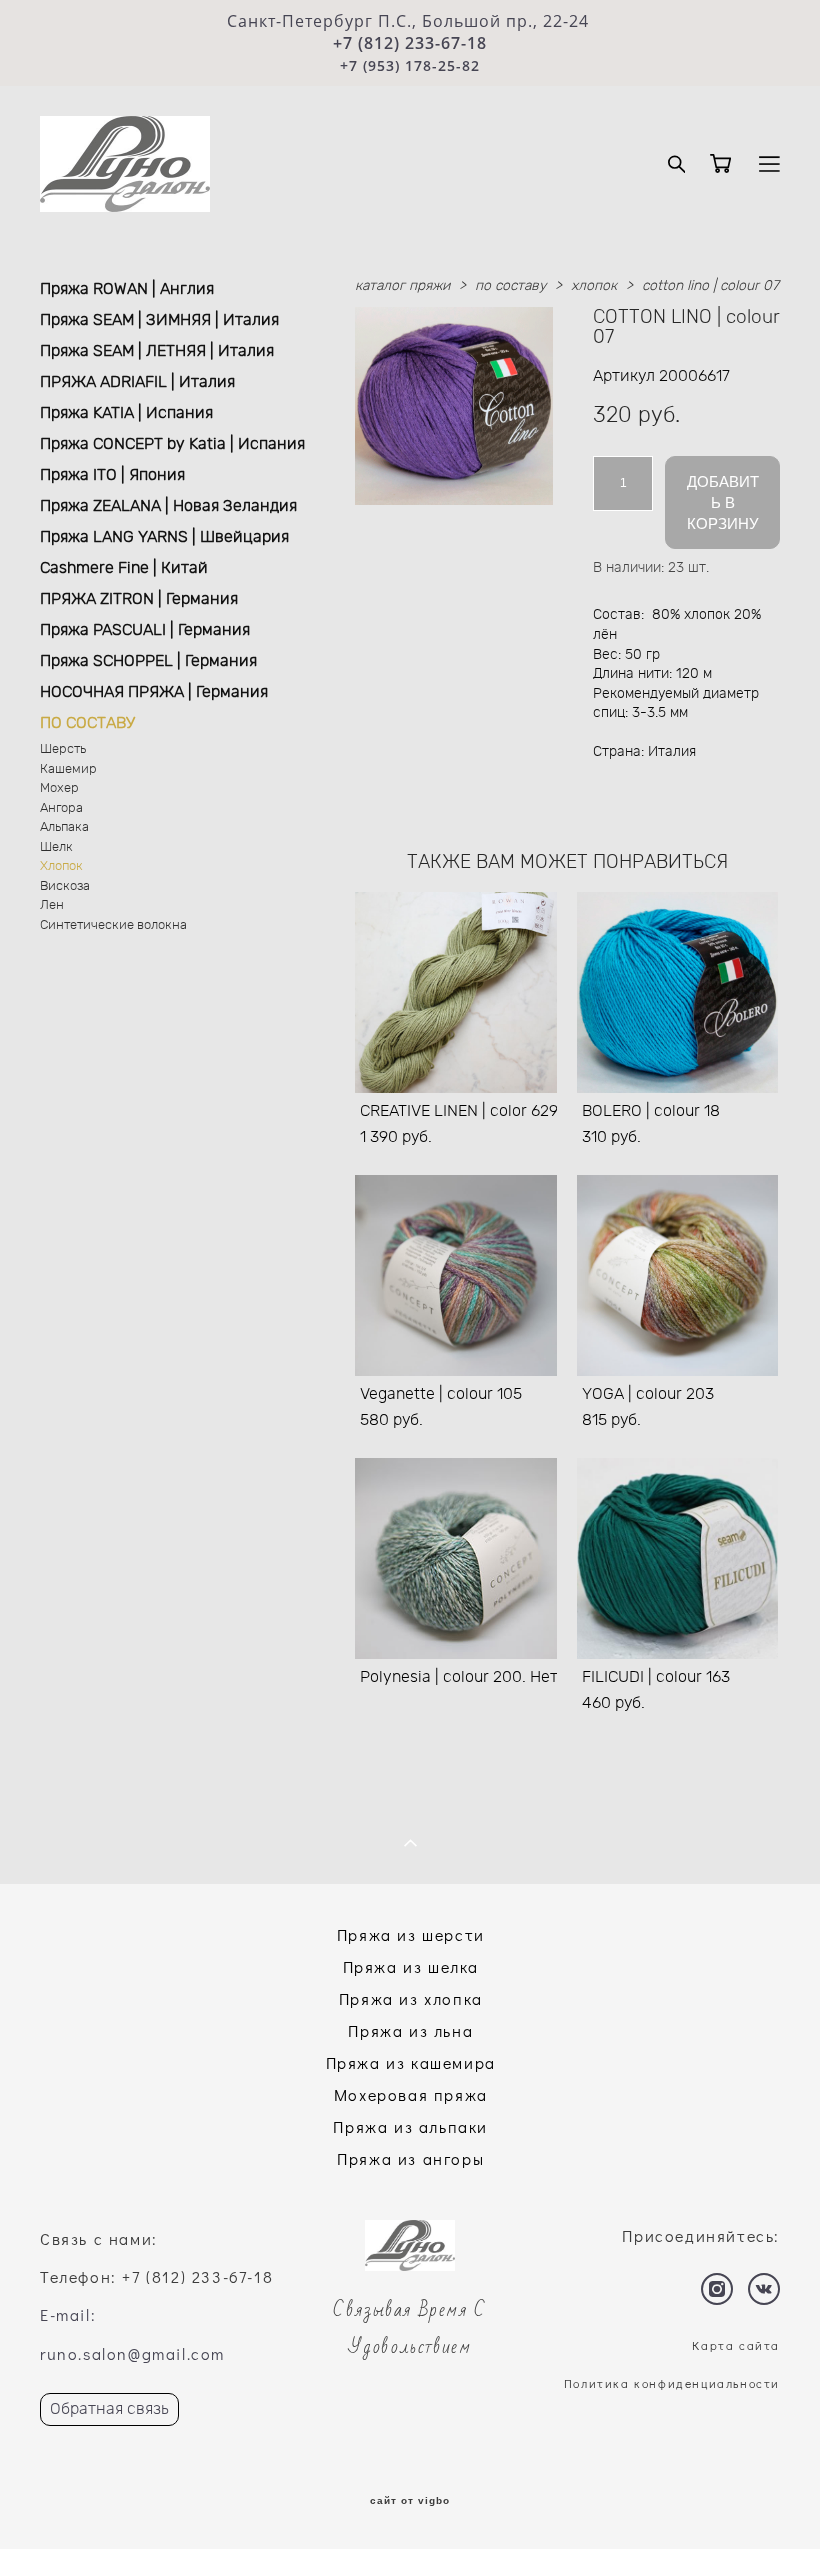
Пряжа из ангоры (410, 2158)
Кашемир (68, 769)
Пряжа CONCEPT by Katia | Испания (172, 444)
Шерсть (63, 749)
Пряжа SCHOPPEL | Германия (148, 661)
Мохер (59, 788)
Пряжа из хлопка (411, 1998)
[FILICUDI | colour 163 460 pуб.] (678, 1558)
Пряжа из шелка (411, 1966)
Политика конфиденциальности (672, 2383)
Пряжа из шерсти (411, 1934)
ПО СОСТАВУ (87, 723)
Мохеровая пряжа (411, 2094)
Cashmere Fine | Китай (124, 568)
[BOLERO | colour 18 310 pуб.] (678, 992)
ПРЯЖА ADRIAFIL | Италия (137, 382)
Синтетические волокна (113, 925)
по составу (510, 286)
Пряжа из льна (410, 2030)
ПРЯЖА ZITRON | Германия (139, 599)
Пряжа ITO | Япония (112, 475)
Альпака (64, 827)
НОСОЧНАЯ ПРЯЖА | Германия (154, 692)
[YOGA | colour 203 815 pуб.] (678, 1275)
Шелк (56, 847)
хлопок (594, 286)
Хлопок (61, 866)
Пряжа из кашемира (411, 2062)
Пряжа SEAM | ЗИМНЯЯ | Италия (159, 320)
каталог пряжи (402, 286)
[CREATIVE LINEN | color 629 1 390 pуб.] (456, 992)
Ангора (61, 808)
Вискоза (65, 886)
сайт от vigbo (410, 2501)
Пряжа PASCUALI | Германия (145, 630)
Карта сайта (736, 2345)
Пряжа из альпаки (410, 2126)
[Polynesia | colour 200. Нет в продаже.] (456, 1558)
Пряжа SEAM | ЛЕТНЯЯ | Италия (157, 351)
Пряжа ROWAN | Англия (127, 289)
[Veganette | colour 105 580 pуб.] (456, 1275)
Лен (52, 905)
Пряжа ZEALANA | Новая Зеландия (168, 506)
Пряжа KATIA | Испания (126, 413)
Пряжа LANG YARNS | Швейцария (164, 537)
